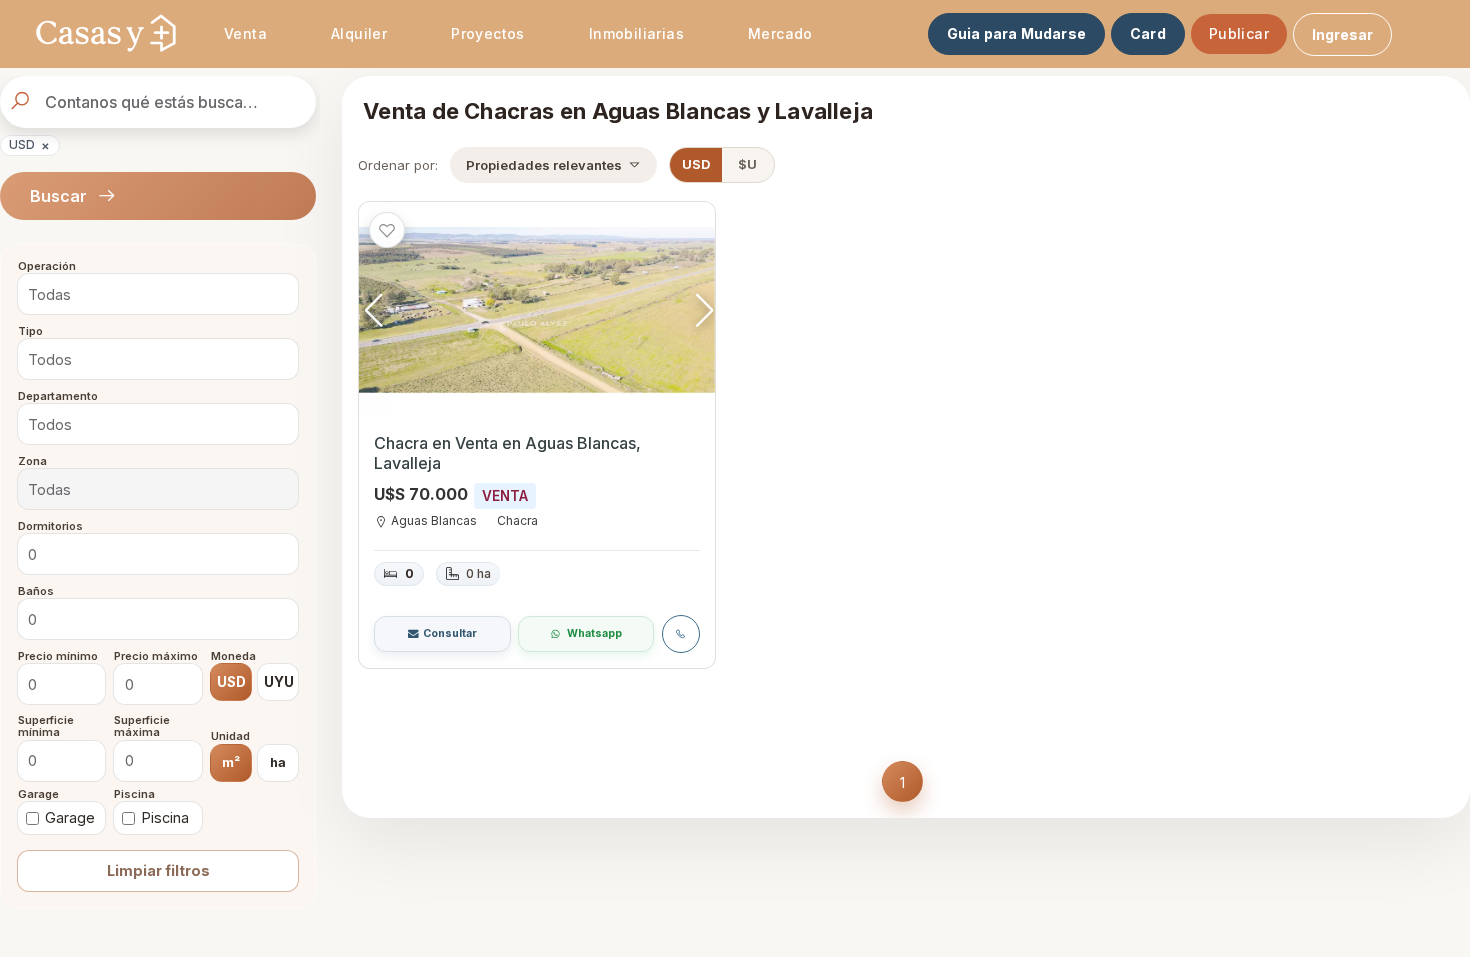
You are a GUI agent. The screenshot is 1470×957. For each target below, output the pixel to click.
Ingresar (1342, 34)
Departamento (58, 396)
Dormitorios (50, 526)
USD (29, 145)
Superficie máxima (142, 726)
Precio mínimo (58, 656)
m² (231, 761)
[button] (704, 310)
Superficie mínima (46, 726)
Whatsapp (594, 633)
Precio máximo (156, 656)
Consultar (450, 633)
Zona (32, 461)
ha (278, 761)
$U (747, 164)
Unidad (230, 737)
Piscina (134, 794)
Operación (47, 267)
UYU (279, 682)
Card (1148, 33)
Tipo (30, 332)
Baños (36, 591)
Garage (38, 794)
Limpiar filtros (158, 870)
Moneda (233, 656)
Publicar (1239, 33)
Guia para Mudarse (1016, 33)
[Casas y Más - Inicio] (106, 34)
